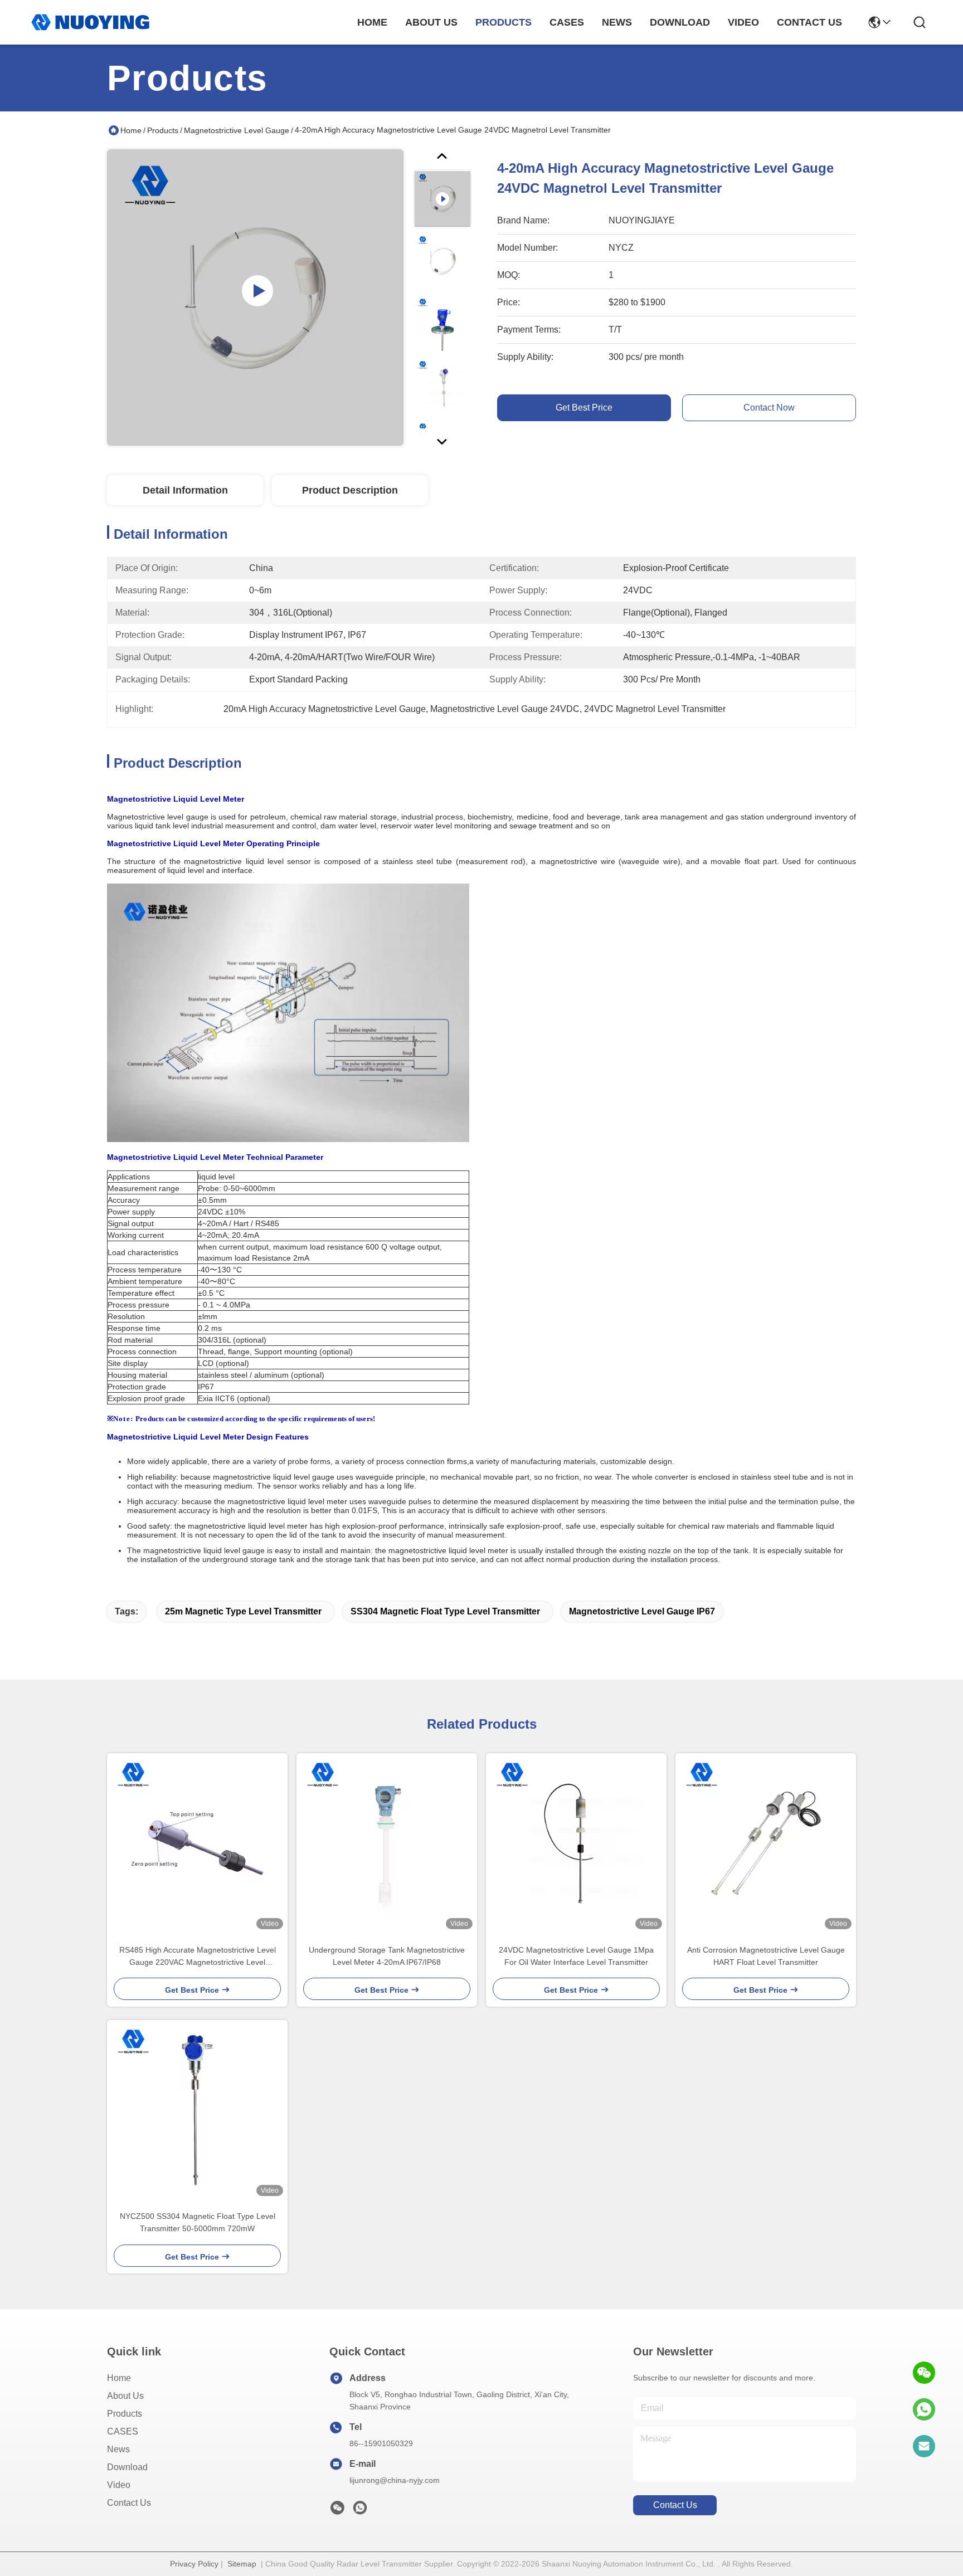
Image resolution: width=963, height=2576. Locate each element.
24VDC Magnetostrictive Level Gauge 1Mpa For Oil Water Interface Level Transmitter (576, 1956)
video (743, 22)
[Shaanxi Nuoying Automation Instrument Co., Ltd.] (90, 22)
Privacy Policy (194, 2564)
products (504, 22)
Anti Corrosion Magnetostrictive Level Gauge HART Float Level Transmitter (766, 1956)
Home (372, 22)
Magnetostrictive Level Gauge (237, 130)
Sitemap (242, 2564)
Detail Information (185, 490)
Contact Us (129, 2503)
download (680, 22)
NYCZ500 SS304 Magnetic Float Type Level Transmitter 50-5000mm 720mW (198, 2222)
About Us (125, 2396)
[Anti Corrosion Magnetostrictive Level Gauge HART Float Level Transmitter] (766, 1843)
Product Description (350, 490)
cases (567, 22)
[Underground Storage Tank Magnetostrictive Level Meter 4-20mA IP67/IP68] (387, 1843)
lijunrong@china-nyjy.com (395, 2480)
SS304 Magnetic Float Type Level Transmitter (445, 1611)
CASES (123, 2431)
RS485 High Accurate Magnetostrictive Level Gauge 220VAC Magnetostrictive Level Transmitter (198, 1957)
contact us (809, 22)
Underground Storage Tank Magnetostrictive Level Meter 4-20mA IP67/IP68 (387, 1956)
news (617, 22)
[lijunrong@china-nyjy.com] (924, 2446)
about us (431, 22)
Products (163, 130)
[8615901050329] (924, 2409)
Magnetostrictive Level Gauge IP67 (642, 1611)
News (118, 2449)
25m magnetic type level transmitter (243, 1611)
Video (119, 2485)
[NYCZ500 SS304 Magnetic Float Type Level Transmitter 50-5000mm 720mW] (197, 2110)
